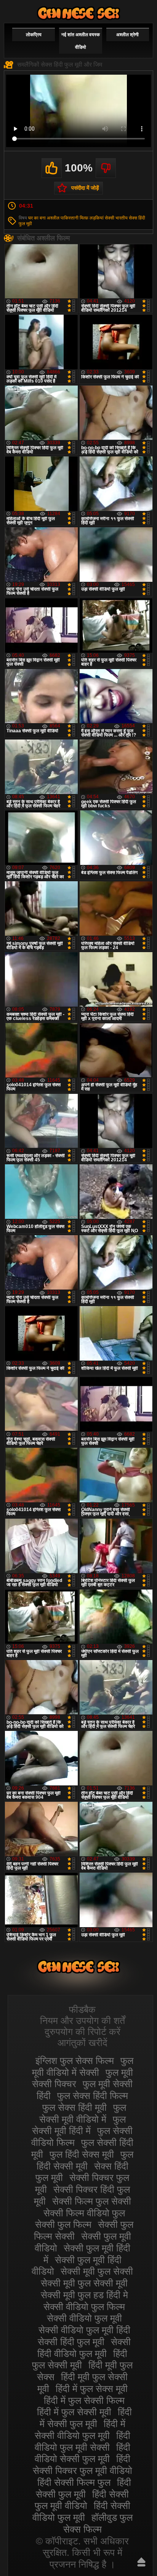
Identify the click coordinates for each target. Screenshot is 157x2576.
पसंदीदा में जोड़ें (85, 188)
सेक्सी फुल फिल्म (63, 2224)
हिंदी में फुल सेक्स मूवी (92, 2389)
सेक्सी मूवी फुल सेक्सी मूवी (84, 2283)
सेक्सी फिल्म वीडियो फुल (84, 2213)
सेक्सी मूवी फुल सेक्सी (97, 2271)
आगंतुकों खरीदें (83, 2043)
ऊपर (141, 2562)
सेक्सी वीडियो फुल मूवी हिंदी (84, 2330)
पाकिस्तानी (70, 218)
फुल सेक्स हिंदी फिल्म (93, 2096)
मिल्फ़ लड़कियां (92, 218)
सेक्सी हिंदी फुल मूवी (71, 2342)
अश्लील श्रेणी (127, 35)
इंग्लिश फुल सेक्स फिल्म (75, 2060)
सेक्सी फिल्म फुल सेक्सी (92, 2201)
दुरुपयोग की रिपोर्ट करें (83, 2032)
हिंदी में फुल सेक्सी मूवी (74, 2412)
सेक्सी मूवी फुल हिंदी (78, 13)
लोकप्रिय (34, 35)
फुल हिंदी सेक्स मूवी (82, 2154)
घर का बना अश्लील (44, 218)
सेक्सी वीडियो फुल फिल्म (84, 2307)
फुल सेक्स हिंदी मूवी (74, 2107)
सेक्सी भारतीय (116, 218)
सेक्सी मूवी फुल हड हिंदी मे (84, 2295)
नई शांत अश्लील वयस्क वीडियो (81, 41)
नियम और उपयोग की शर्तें (83, 2020)
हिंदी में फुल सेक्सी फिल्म (84, 2400)
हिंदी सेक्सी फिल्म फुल (74, 2482)
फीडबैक (82, 2009)
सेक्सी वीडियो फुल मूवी (84, 2318)
